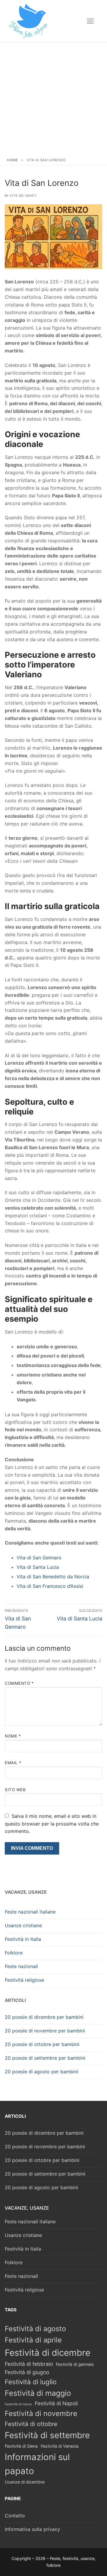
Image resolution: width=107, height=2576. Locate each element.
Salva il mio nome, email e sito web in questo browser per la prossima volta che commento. (52, 1824)
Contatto (15, 2516)
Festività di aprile (33, 2340)
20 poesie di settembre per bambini (45, 2058)
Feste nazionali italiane (30, 1912)
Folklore (14, 1953)
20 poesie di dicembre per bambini (44, 2017)
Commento (19, 1683)
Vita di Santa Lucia (38, 1567)
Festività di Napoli (56, 2403)
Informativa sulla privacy (32, 2529)
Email (13, 1763)
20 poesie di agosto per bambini (41, 2072)
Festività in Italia (23, 1939)
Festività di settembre (47, 2435)
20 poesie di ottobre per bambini (42, 2044)
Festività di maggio (38, 2393)
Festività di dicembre (48, 2353)
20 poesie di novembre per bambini (45, 2031)
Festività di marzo (18, 2404)
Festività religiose (24, 1980)
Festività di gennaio (75, 2364)
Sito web (15, 1790)
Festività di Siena (21, 2446)
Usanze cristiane (23, 1925)
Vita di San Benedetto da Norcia (53, 1577)
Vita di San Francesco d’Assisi (50, 1586)
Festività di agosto (35, 2329)
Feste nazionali (21, 1966)
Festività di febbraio (29, 2364)
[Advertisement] (53, 98)
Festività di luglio (31, 2382)
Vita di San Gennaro (39, 1558)
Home (12, 160)
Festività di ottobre (31, 2424)
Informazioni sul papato (37, 2464)
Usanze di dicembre (25, 2482)
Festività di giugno (27, 2372)
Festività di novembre (41, 2413)
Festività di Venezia (60, 2446)
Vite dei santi (22, 196)
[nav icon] (90, 21)
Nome (13, 1736)
